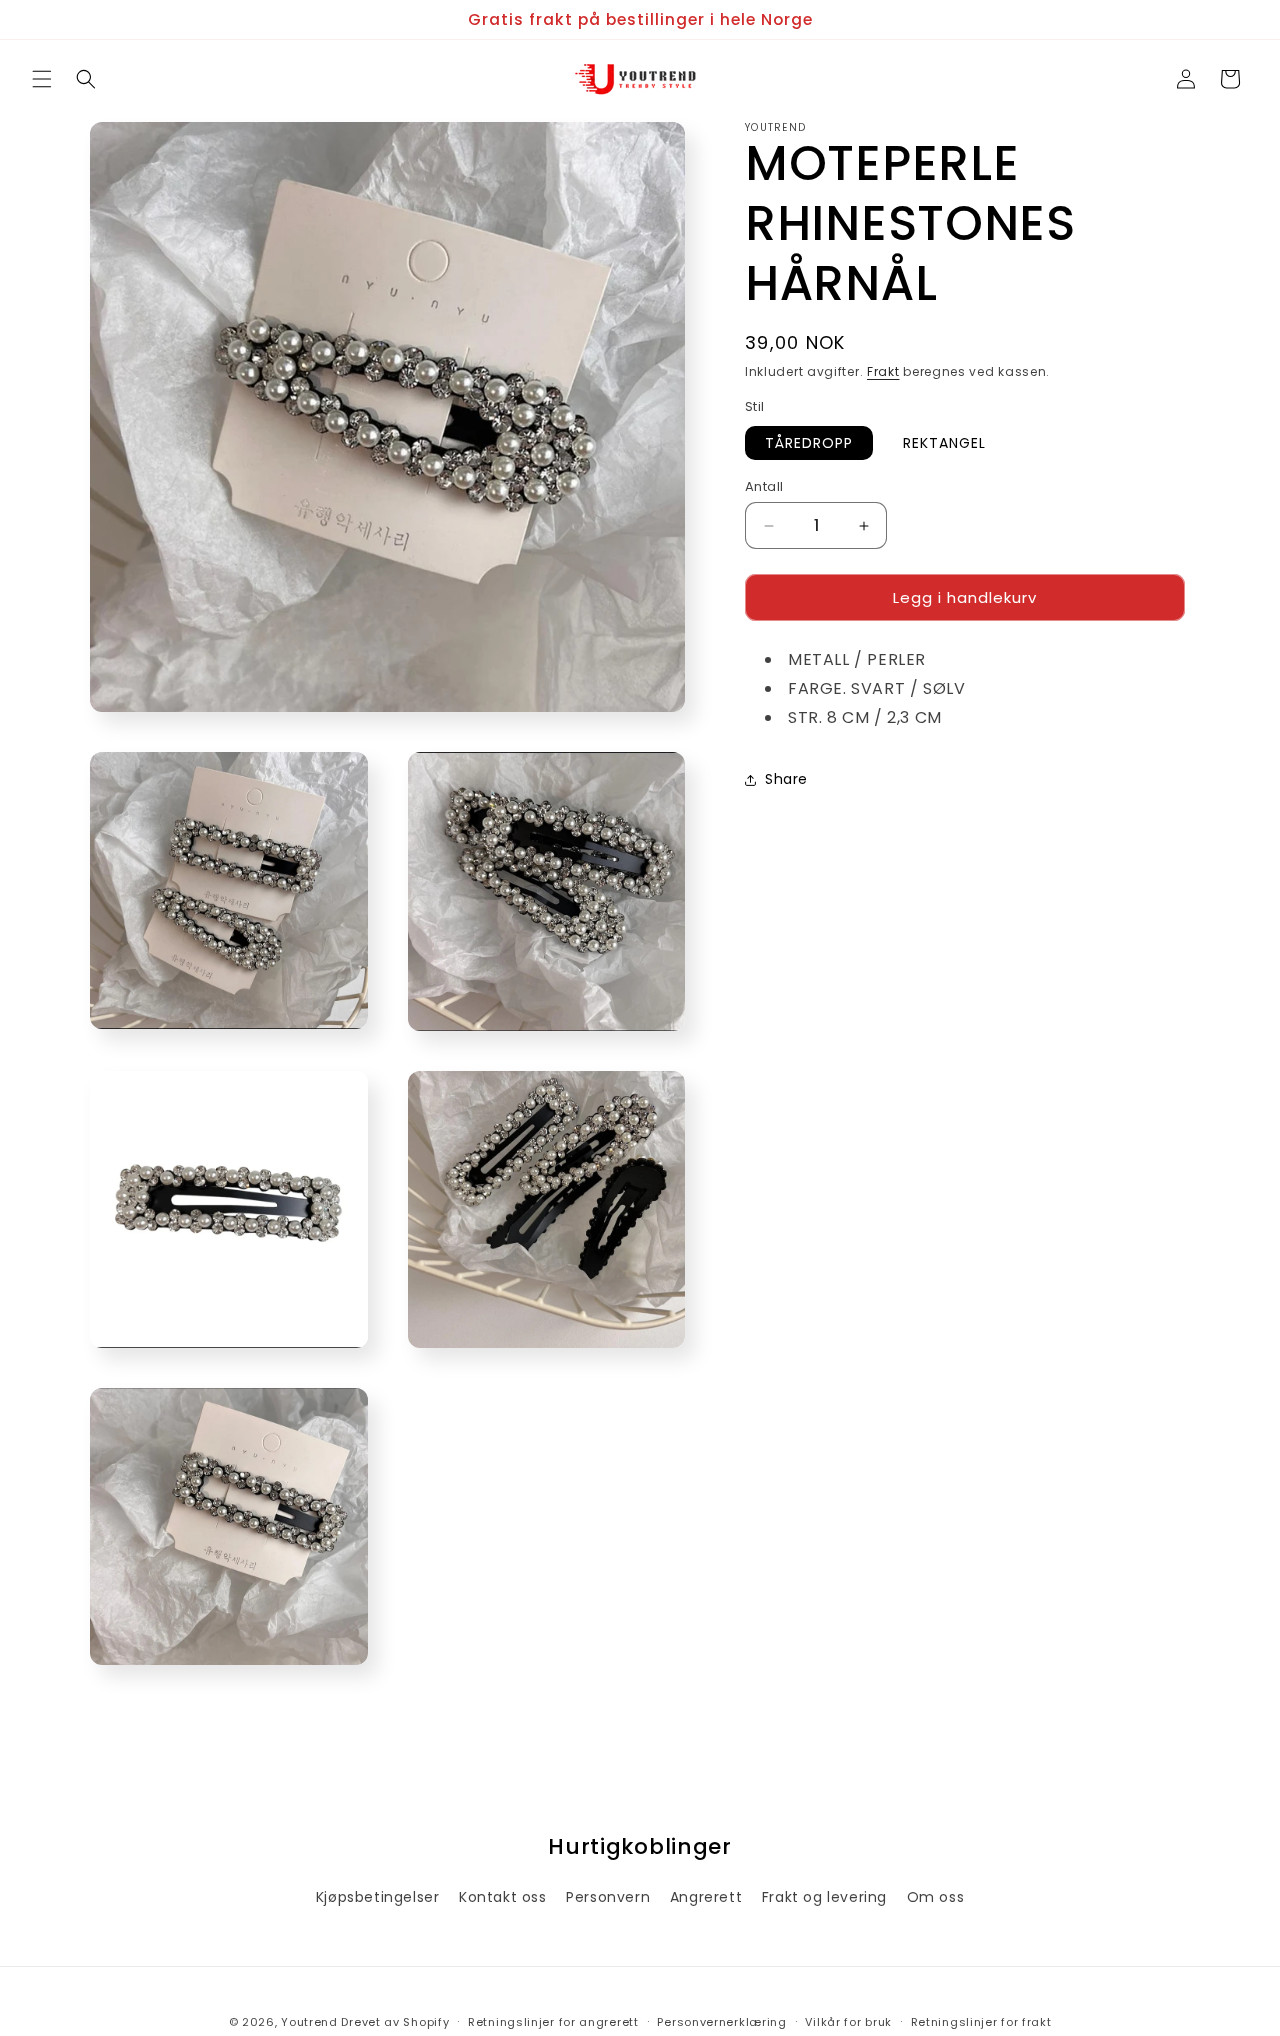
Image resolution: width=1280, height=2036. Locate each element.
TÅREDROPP (809, 443)
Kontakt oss (503, 1897)
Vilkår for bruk (848, 2021)
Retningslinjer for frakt (981, 2021)
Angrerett (706, 1897)
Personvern (608, 1897)
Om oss (936, 1897)
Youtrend (309, 2022)
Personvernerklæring (721, 2021)
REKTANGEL (944, 443)
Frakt (883, 371)
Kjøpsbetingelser (378, 1897)
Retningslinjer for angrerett (553, 2021)
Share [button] (786, 780)
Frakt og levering (824, 1897)
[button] (42, 79)
